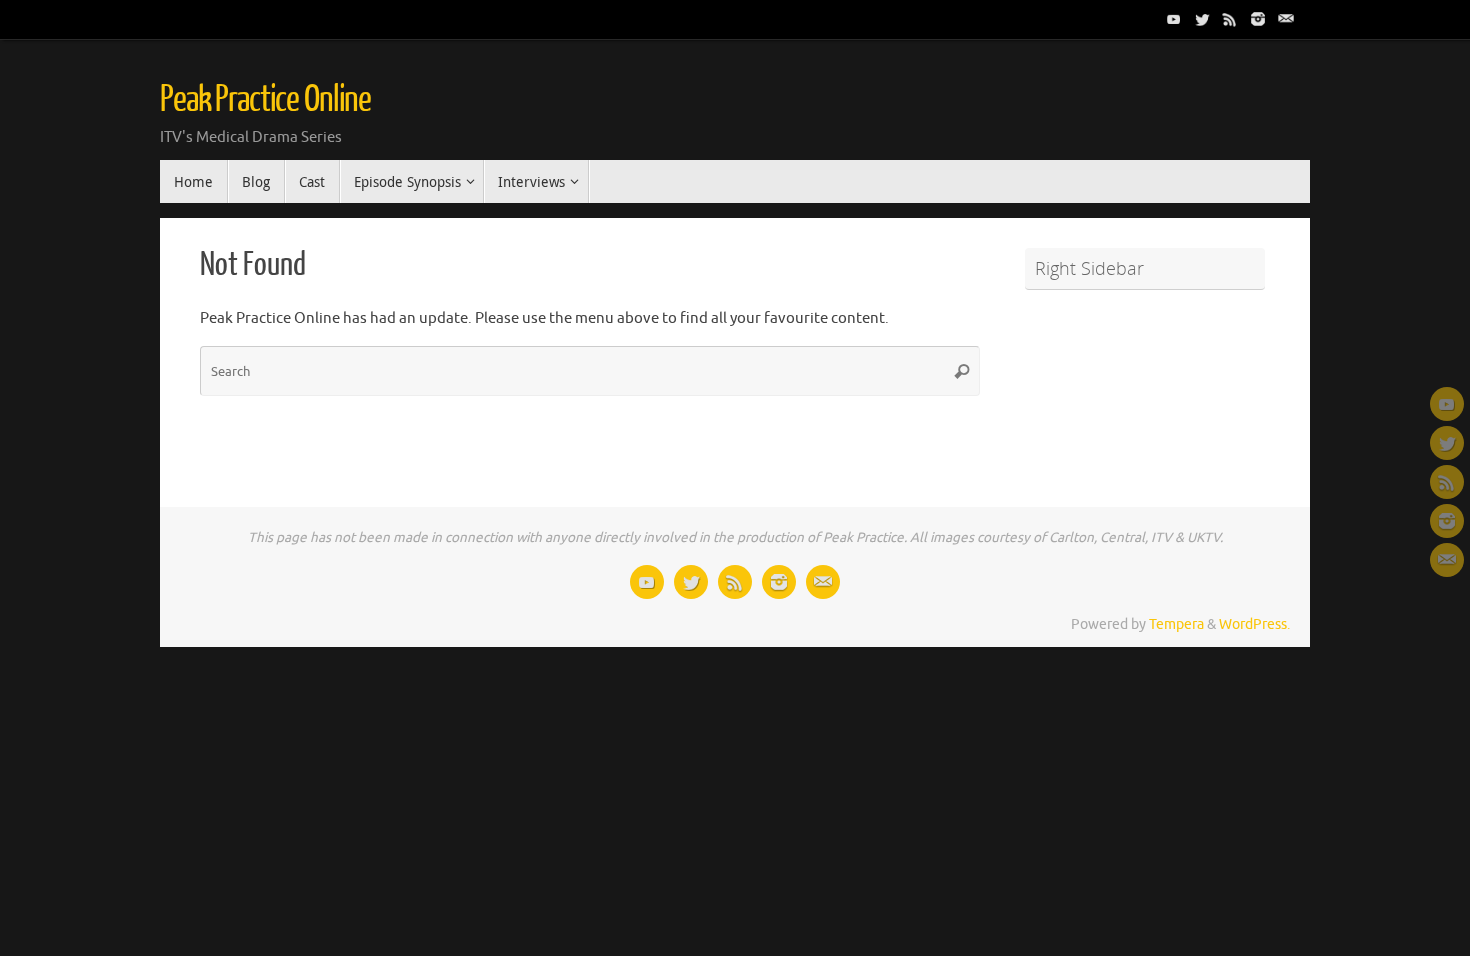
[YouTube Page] (1174, 19)
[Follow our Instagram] (1258, 19)
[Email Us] (1286, 19)
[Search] (962, 371)
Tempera (1176, 624)
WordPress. (1254, 624)
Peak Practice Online (265, 100)
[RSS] (1230, 19)
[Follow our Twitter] (1202, 19)
